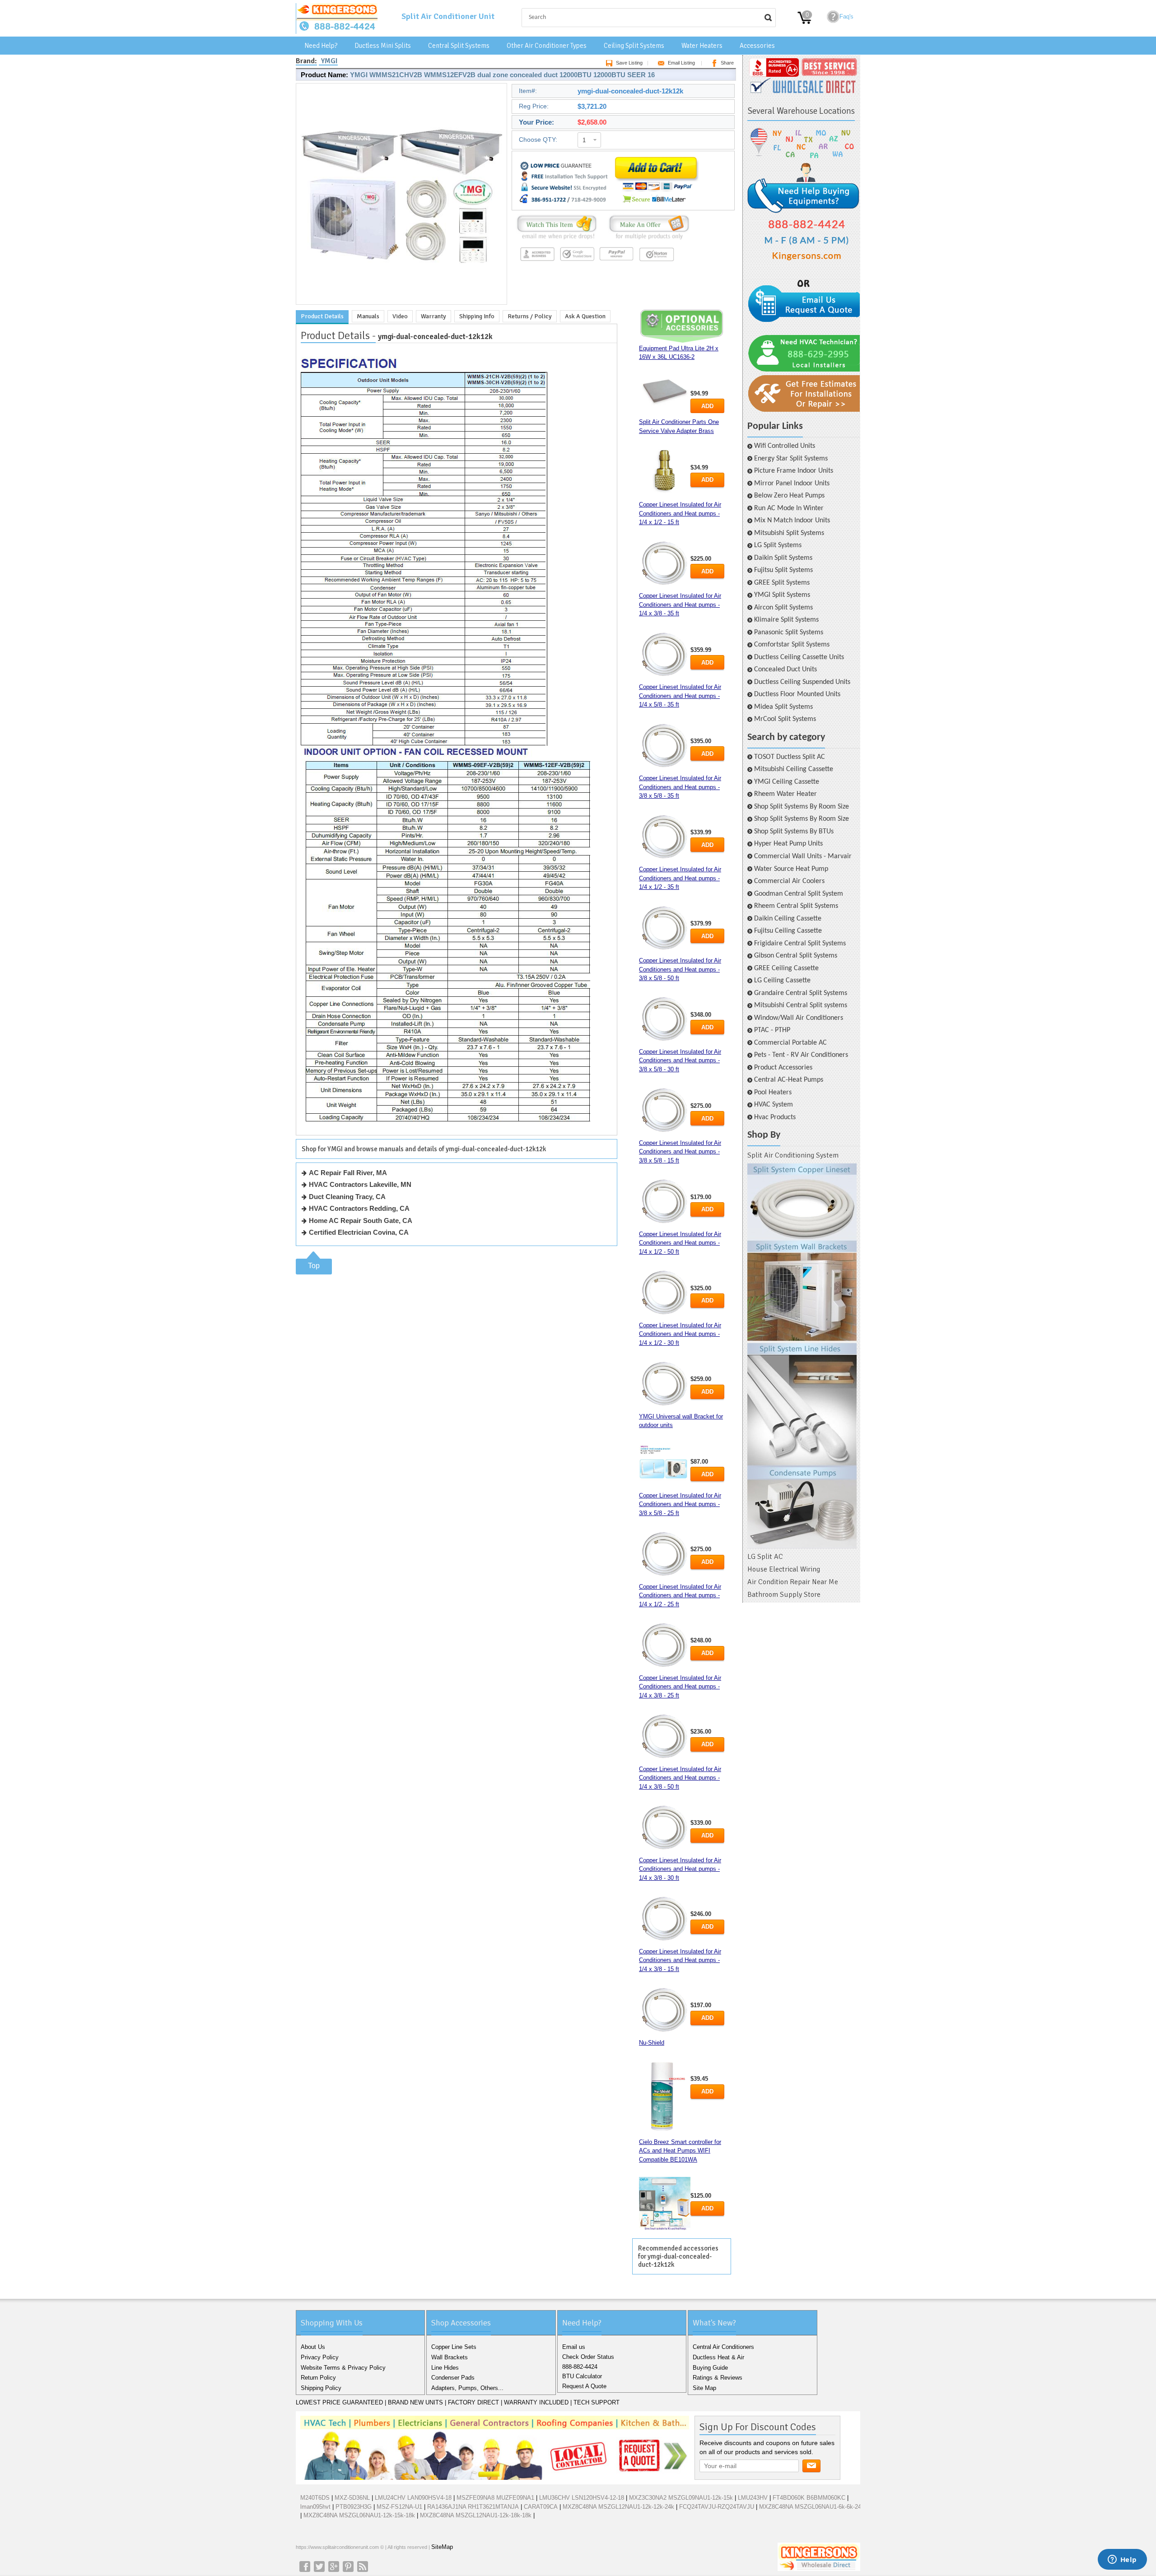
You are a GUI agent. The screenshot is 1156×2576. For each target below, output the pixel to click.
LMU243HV (753, 2498)
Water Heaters (702, 46)
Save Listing (629, 63)
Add (707, 406)
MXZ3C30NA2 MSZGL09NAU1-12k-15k (681, 2498)
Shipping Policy (321, 2388)
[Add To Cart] (656, 204)
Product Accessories (783, 1068)
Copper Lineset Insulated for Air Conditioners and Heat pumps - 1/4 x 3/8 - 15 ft (680, 1960)
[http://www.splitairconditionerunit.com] (802, 1356)
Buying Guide (710, 2368)
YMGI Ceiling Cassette (787, 782)
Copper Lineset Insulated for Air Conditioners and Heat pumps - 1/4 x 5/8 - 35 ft (680, 696)
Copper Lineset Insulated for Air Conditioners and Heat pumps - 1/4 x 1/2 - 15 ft (680, 513)
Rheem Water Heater (785, 794)
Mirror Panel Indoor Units (792, 484)
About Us (313, 2347)
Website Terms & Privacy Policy (343, 2368)
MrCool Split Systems (785, 719)
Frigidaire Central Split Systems (800, 944)
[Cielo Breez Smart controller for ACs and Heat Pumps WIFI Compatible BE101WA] (665, 2204)
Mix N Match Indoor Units (792, 521)
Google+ (334, 2567)
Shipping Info (477, 316)
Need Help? (321, 46)
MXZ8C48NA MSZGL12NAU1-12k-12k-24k (618, 2507)
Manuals (368, 316)
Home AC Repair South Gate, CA (361, 1221)
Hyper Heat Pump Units (788, 844)
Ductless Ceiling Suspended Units (802, 682)
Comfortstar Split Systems (792, 645)
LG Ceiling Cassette (782, 981)
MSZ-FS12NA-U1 (399, 2507)
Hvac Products (775, 1117)
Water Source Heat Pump (791, 869)
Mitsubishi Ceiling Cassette (794, 769)
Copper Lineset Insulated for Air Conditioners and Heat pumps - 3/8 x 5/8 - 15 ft (680, 1152)
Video (400, 316)
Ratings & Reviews (718, 2378)
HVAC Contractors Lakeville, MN (360, 1184)
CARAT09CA (541, 2507)
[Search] (768, 18)
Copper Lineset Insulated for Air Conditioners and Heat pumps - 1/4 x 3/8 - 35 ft (680, 604)
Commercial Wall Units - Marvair (803, 856)
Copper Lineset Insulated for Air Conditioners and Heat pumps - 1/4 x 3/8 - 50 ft (680, 1778)
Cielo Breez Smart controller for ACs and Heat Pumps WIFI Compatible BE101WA (680, 2151)
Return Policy (318, 2378)
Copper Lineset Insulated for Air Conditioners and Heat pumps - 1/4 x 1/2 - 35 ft (680, 878)
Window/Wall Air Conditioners (799, 1018)
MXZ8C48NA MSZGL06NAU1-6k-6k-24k (812, 2507)
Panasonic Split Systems (789, 632)
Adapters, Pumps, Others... (467, 2388)
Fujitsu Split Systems (783, 570)
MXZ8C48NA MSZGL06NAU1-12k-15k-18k (359, 2515)
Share (727, 63)
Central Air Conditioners (723, 2347)
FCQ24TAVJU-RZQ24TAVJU (717, 2507)
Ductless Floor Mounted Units (797, 694)
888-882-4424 (580, 2367)
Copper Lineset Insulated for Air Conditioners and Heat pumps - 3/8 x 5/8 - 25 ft (680, 1504)
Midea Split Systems (783, 707)
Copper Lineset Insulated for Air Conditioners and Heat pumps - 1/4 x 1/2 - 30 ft (680, 1334)
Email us (574, 2347)
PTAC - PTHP (772, 1030)
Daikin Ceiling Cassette (788, 919)
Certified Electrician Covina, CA (359, 1232)
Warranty (433, 316)
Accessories (757, 46)
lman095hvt (315, 2507)
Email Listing (681, 63)
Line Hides (445, 2368)
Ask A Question (585, 316)
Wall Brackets (450, 2357)
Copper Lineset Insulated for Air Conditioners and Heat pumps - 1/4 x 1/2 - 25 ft (680, 1595)
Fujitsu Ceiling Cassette (788, 931)
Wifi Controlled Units (785, 446)
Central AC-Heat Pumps (789, 1080)
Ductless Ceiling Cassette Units (799, 657)
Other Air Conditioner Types (547, 46)
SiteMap (442, 2547)
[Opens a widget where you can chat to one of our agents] (1122, 2560)
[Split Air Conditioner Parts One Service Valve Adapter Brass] (665, 472)
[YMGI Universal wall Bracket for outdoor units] (665, 1465)
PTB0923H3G (354, 2507)
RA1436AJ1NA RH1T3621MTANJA (473, 2507)
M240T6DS (315, 2498)
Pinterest (348, 2567)
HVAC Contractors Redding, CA (359, 1208)
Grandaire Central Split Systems (801, 993)
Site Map (704, 2388)
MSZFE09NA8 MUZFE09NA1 (495, 2498)
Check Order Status (588, 2357)
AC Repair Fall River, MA (348, 1173)
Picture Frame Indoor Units (794, 471)
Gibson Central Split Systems (796, 956)
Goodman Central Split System (799, 894)
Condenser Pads (453, 2378)
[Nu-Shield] (665, 2097)
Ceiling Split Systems (634, 46)
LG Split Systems (778, 545)
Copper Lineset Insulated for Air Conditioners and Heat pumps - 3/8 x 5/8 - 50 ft (680, 969)
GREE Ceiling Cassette (786, 968)
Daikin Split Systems (783, 558)
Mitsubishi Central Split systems (801, 1005)
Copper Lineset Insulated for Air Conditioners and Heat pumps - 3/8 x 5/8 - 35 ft (680, 787)
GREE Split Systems (782, 583)
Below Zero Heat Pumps (789, 496)
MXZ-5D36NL (352, 2498)
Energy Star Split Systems (791, 459)
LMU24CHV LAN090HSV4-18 (413, 2498)
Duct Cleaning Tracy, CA (347, 1197)
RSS (363, 2567)
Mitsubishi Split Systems (789, 533)
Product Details (322, 316)
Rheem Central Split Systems (796, 906)
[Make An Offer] (647, 239)
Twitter (319, 2567)
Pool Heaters (773, 1093)
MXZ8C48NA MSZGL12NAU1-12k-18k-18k (476, 2515)
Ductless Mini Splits (383, 46)
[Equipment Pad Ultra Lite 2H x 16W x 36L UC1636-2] (665, 391)
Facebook (305, 2567)
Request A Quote (584, 2386)
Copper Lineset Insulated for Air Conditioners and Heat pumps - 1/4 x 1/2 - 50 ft (680, 1243)
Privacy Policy (320, 2357)
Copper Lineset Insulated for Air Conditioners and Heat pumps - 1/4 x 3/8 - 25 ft (680, 1687)
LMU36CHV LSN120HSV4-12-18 (582, 2498)
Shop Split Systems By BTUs (794, 832)
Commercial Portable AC (790, 1043)
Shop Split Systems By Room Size (802, 807)
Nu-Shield (652, 2043)
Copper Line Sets (454, 2347)
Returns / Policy (530, 316)
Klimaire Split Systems (786, 620)
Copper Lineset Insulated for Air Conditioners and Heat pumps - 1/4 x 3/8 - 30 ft (680, 1869)
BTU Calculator (582, 2376)
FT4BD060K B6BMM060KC (809, 2498)
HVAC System (774, 1105)
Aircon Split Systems (783, 608)
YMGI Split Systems (782, 595)
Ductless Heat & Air (718, 2357)
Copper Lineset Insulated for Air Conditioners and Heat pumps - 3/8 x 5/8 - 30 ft (680, 1060)
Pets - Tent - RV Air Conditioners (801, 1055)
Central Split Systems (459, 46)
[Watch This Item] (557, 239)
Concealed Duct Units (785, 670)
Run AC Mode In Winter (789, 508)
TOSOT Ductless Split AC (790, 757)
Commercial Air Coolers (789, 881)
